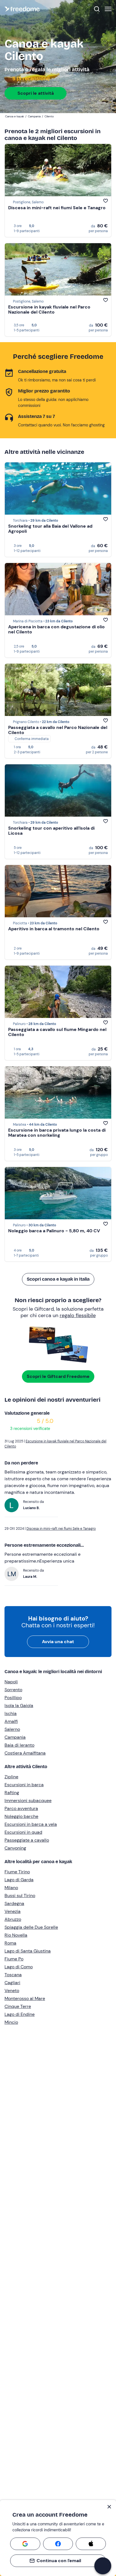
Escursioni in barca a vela (31, 1824)
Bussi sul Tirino (20, 1896)
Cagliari (12, 1983)
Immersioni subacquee (28, 1801)
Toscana (13, 1975)
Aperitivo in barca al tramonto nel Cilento (54, 929)
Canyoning (15, 1848)
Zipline (11, 1777)
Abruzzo (13, 1919)
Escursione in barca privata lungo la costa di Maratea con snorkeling (57, 1133)
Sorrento (13, 1690)
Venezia (13, 1911)
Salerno (12, 1729)
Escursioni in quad (23, 1832)
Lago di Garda (19, 1880)
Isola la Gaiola (19, 1706)
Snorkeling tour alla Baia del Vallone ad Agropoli (50, 529)
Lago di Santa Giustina (28, 1951)
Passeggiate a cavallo (27, 1840)
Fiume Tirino (17, 1872)
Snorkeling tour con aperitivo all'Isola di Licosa (51, 831)
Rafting (12, 1793)
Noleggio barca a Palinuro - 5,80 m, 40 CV (54, 1231)
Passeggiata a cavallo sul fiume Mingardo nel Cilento (57, 1032)
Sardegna (14, 1903)
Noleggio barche (21, 1816)
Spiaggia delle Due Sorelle (31, 1927)
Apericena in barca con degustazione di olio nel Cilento (56, 629)
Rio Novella (16, 1935)
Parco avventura (21, 1808)
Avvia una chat (58, 1642)
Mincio (11, 2022)
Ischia (11, 1713)
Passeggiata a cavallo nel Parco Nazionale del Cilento (58, 730)
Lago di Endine (20, 2014)
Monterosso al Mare (25, 1998)
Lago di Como (19, 1967)
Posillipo (13, 1698)
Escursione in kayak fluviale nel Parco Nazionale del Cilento (49, 309)
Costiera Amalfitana (25, 1753)
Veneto (12, 1991)
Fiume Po (14, 1959)
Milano (11, 1888)
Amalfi (11, 1721)
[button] (103, 2566)
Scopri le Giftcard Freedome (58, 1376)
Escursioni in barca (24, 1785)
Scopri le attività (36, 93)
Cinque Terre (18, 2006)
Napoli (11, 1682)
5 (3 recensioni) (31, 79)
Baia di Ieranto (19, 1745)
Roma (10, 1943)
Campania (15, 1737)
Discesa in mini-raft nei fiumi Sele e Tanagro (57, 208)
